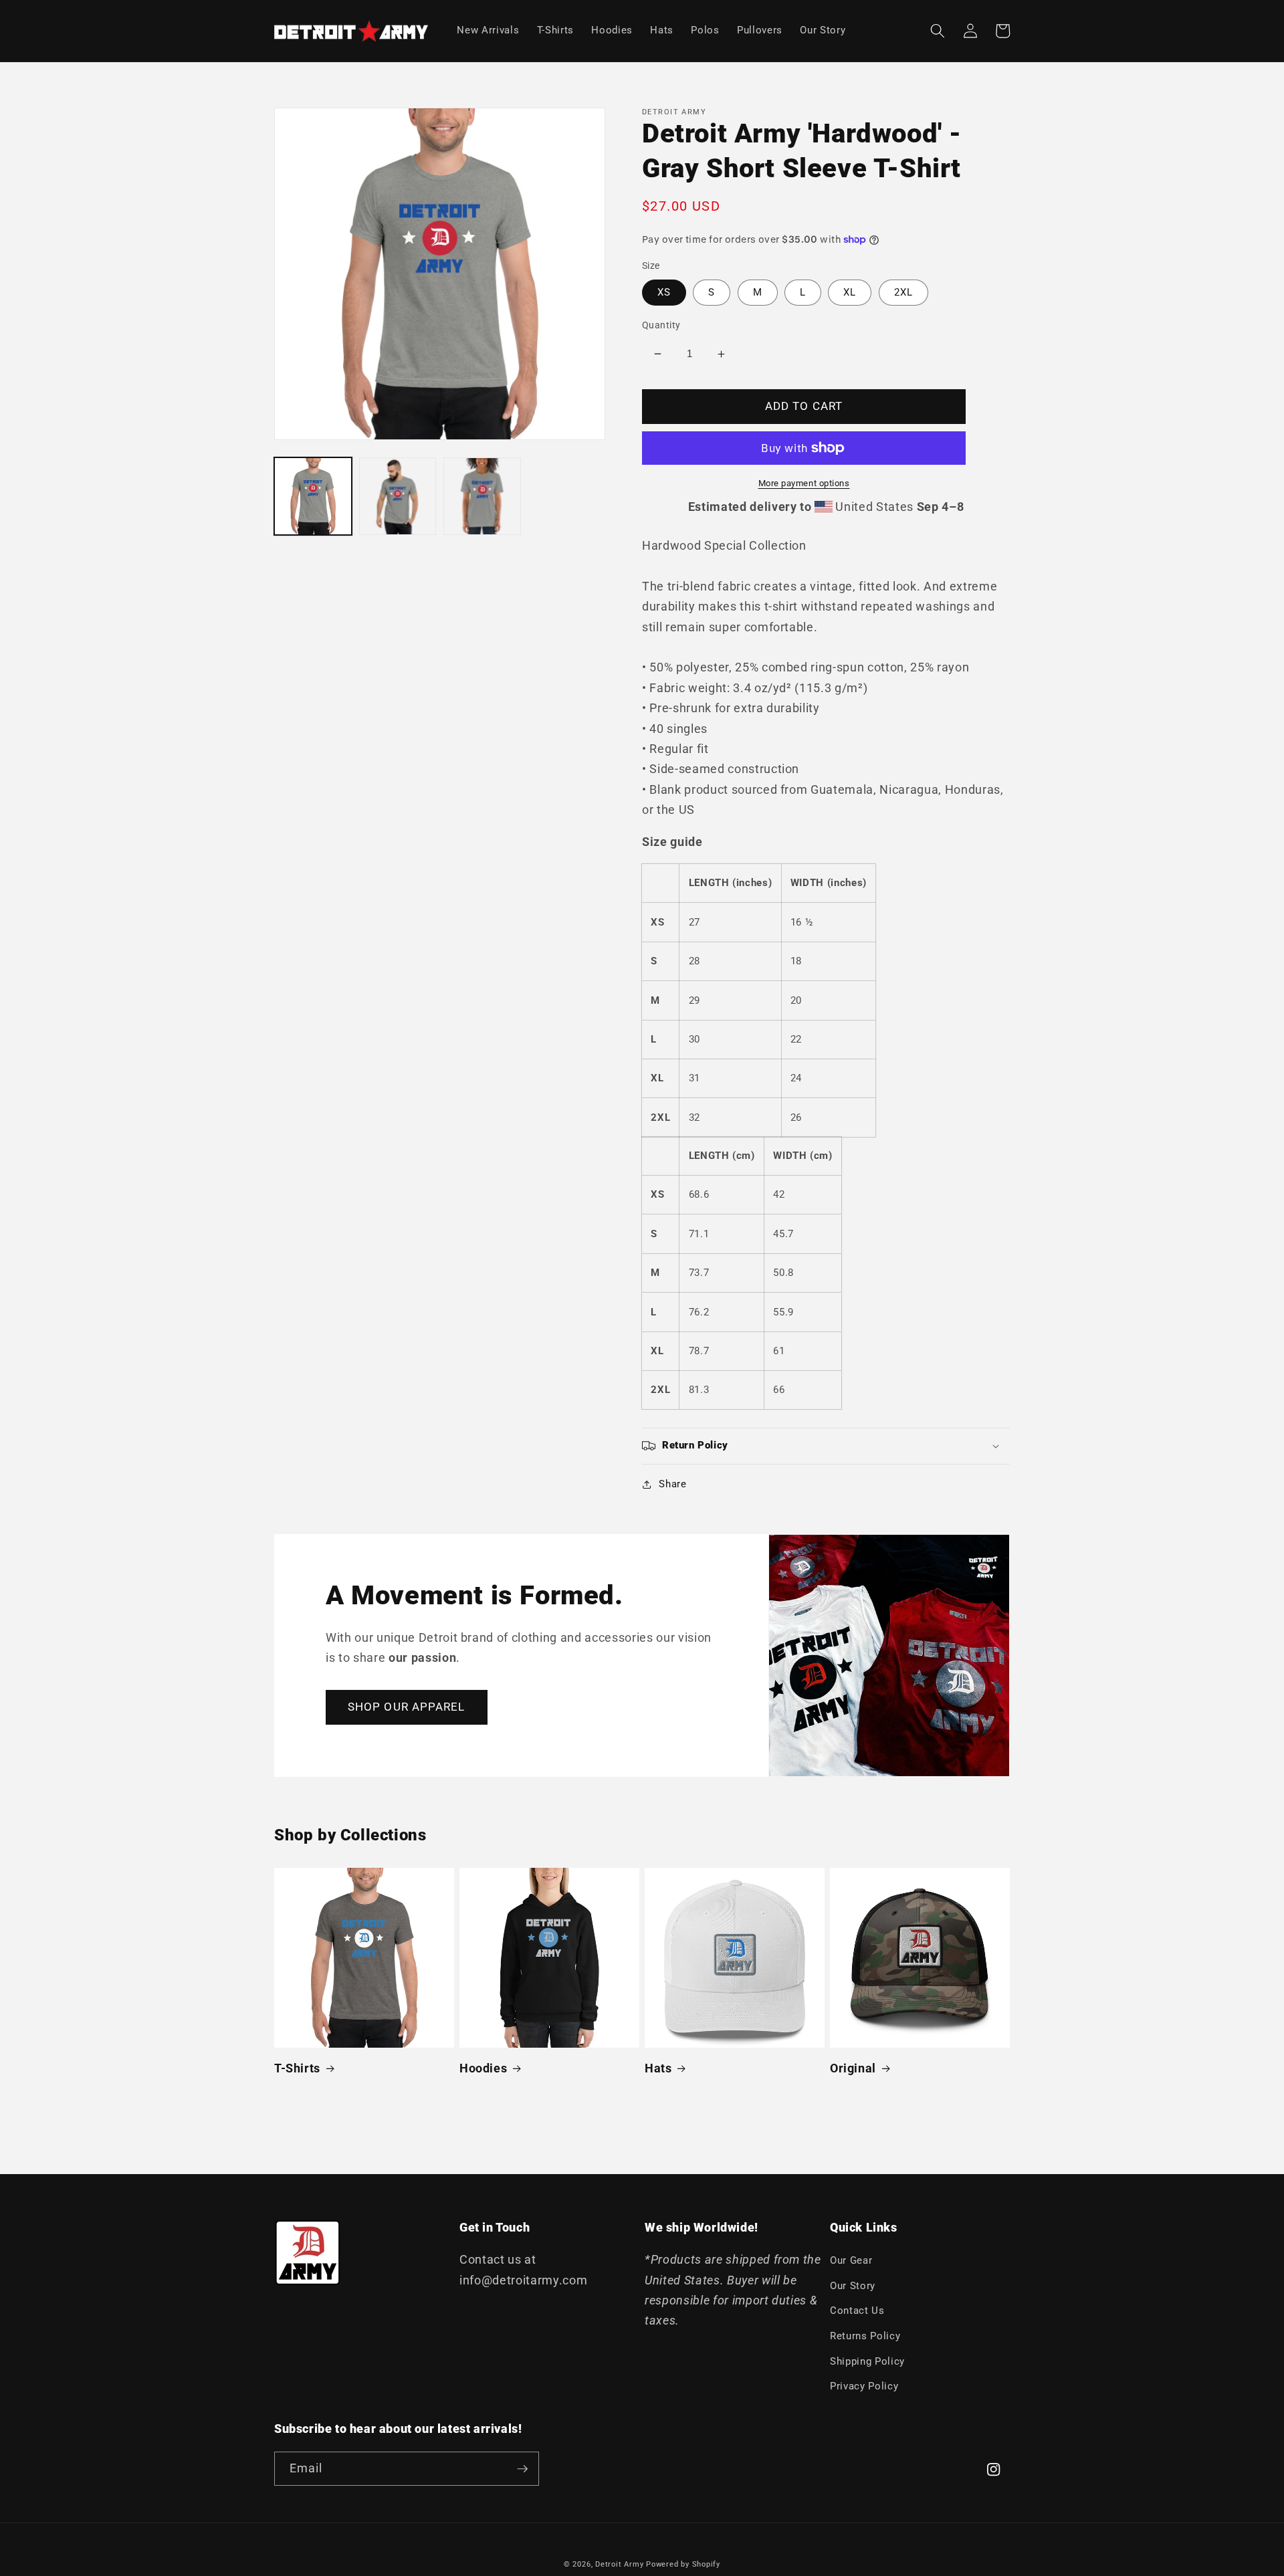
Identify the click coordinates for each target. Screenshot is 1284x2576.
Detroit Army (619, 2564)
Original (853, 2068)
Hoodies (483, 2068)
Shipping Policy (867, 2361)
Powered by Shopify (683, 2564)
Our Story (853, 2286)
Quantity (661, 325)
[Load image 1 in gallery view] (313, 496)
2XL (903, 292)
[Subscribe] (522, 2469)
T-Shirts (297, 2068)
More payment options (804, 483)
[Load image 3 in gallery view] (482, 496)
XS (664, 292)
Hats (658, 2068)
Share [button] (672, 1484)
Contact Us (857, 2311)
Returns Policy (865, 2336)
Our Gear (851, 2260)
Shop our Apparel (407, 1707)
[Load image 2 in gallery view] (398, 496)
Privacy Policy (864, 2386)
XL (850, 292)
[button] (938, 31)
